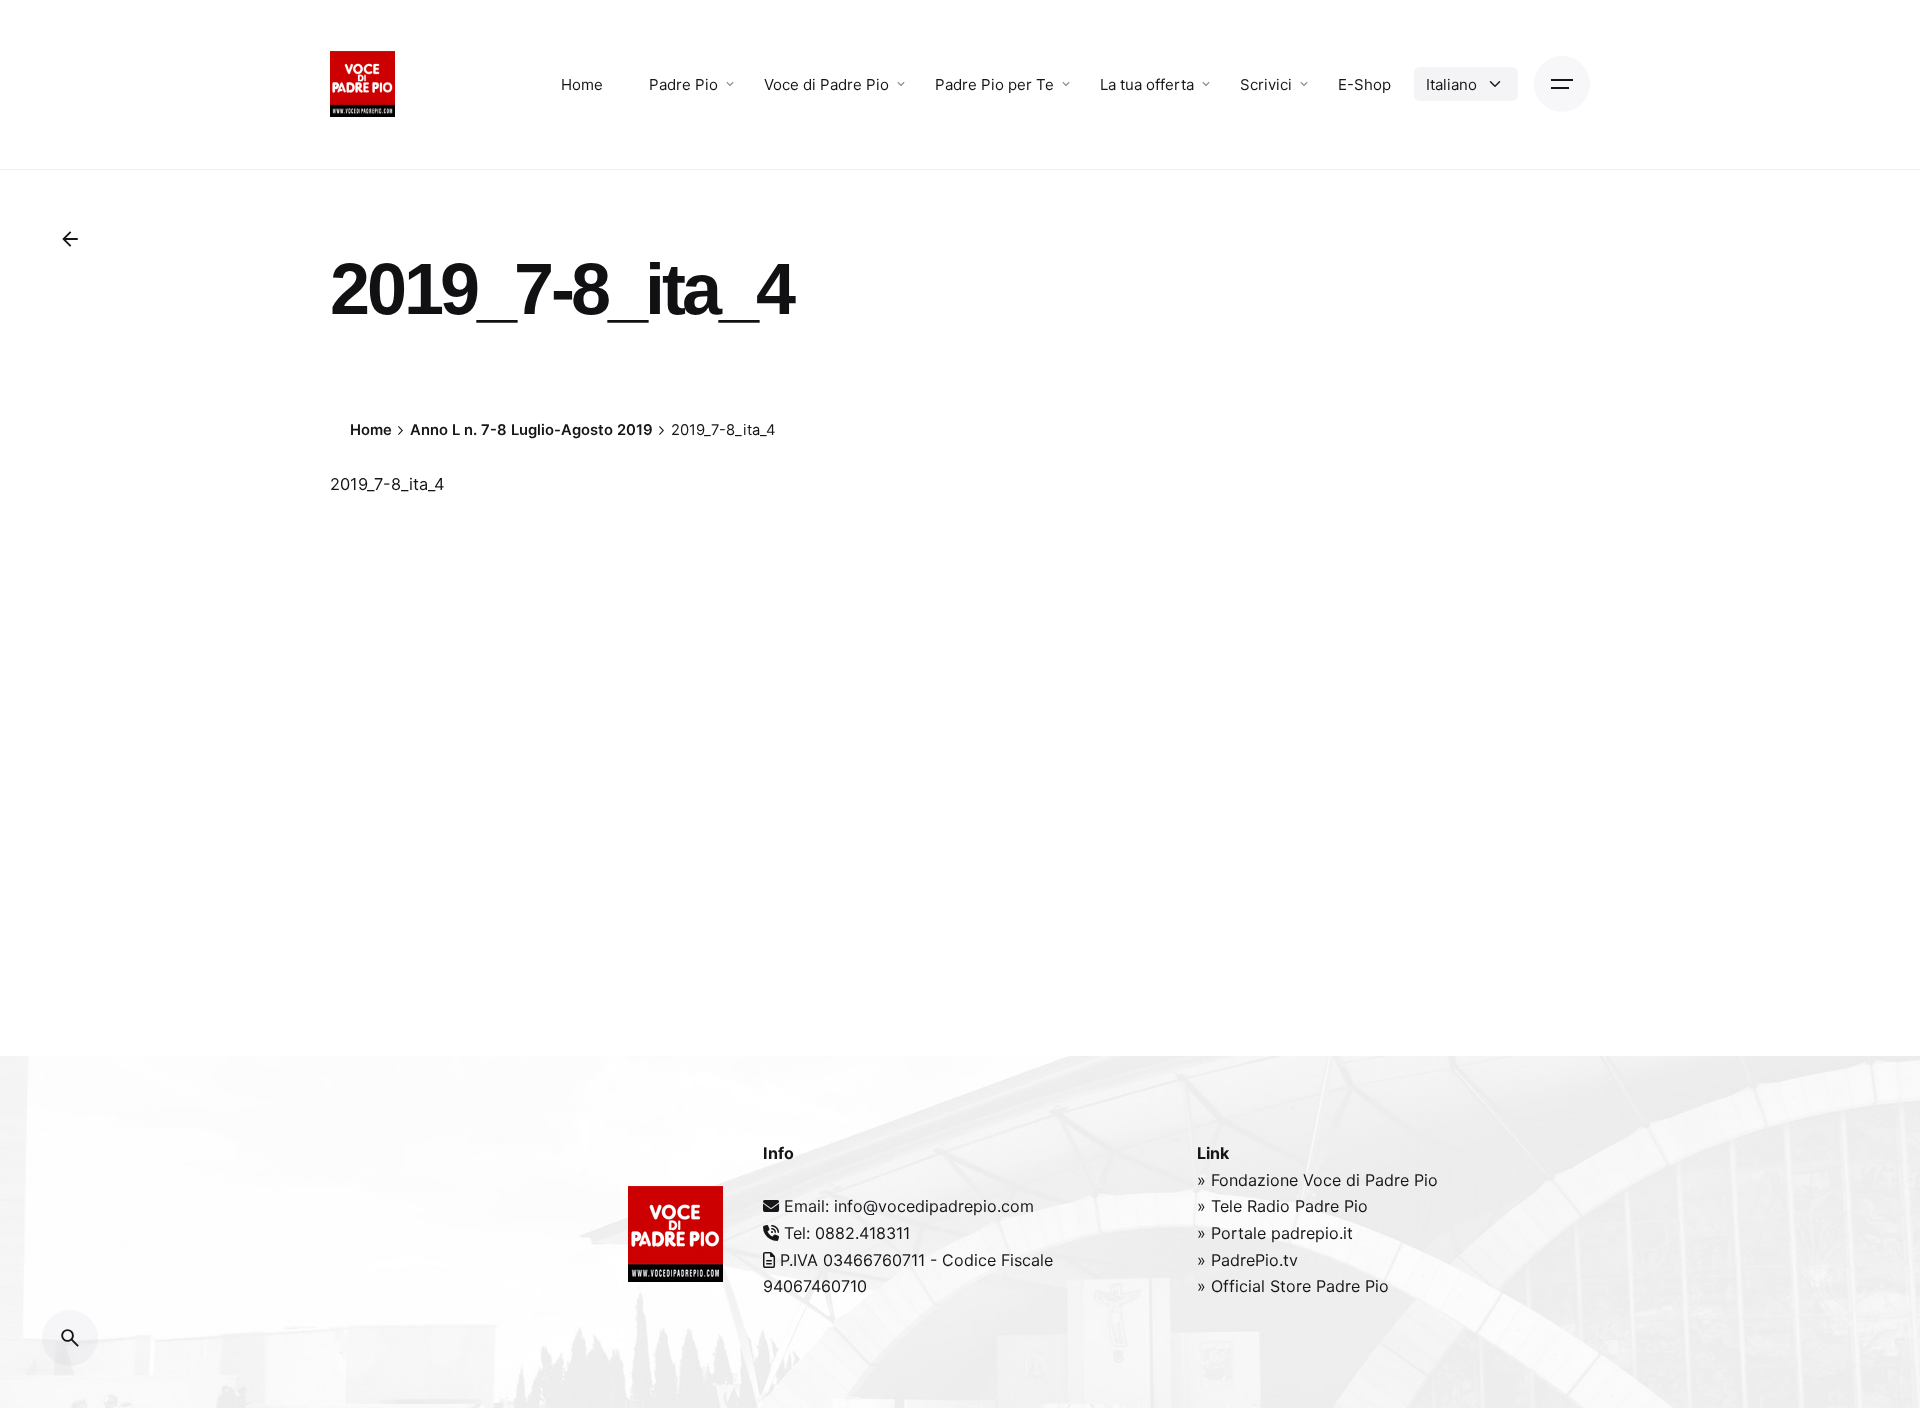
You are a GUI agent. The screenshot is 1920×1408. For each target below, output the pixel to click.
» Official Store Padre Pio (1293, 1286)
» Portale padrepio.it (1275, 1233)
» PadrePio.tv (1247, 1260)
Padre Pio (1331, 1206)
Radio (1271, 1206)
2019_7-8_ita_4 (387, 484)
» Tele (1222, 1206)
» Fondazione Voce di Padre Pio (1317, 1180)
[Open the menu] (1562, 84)
